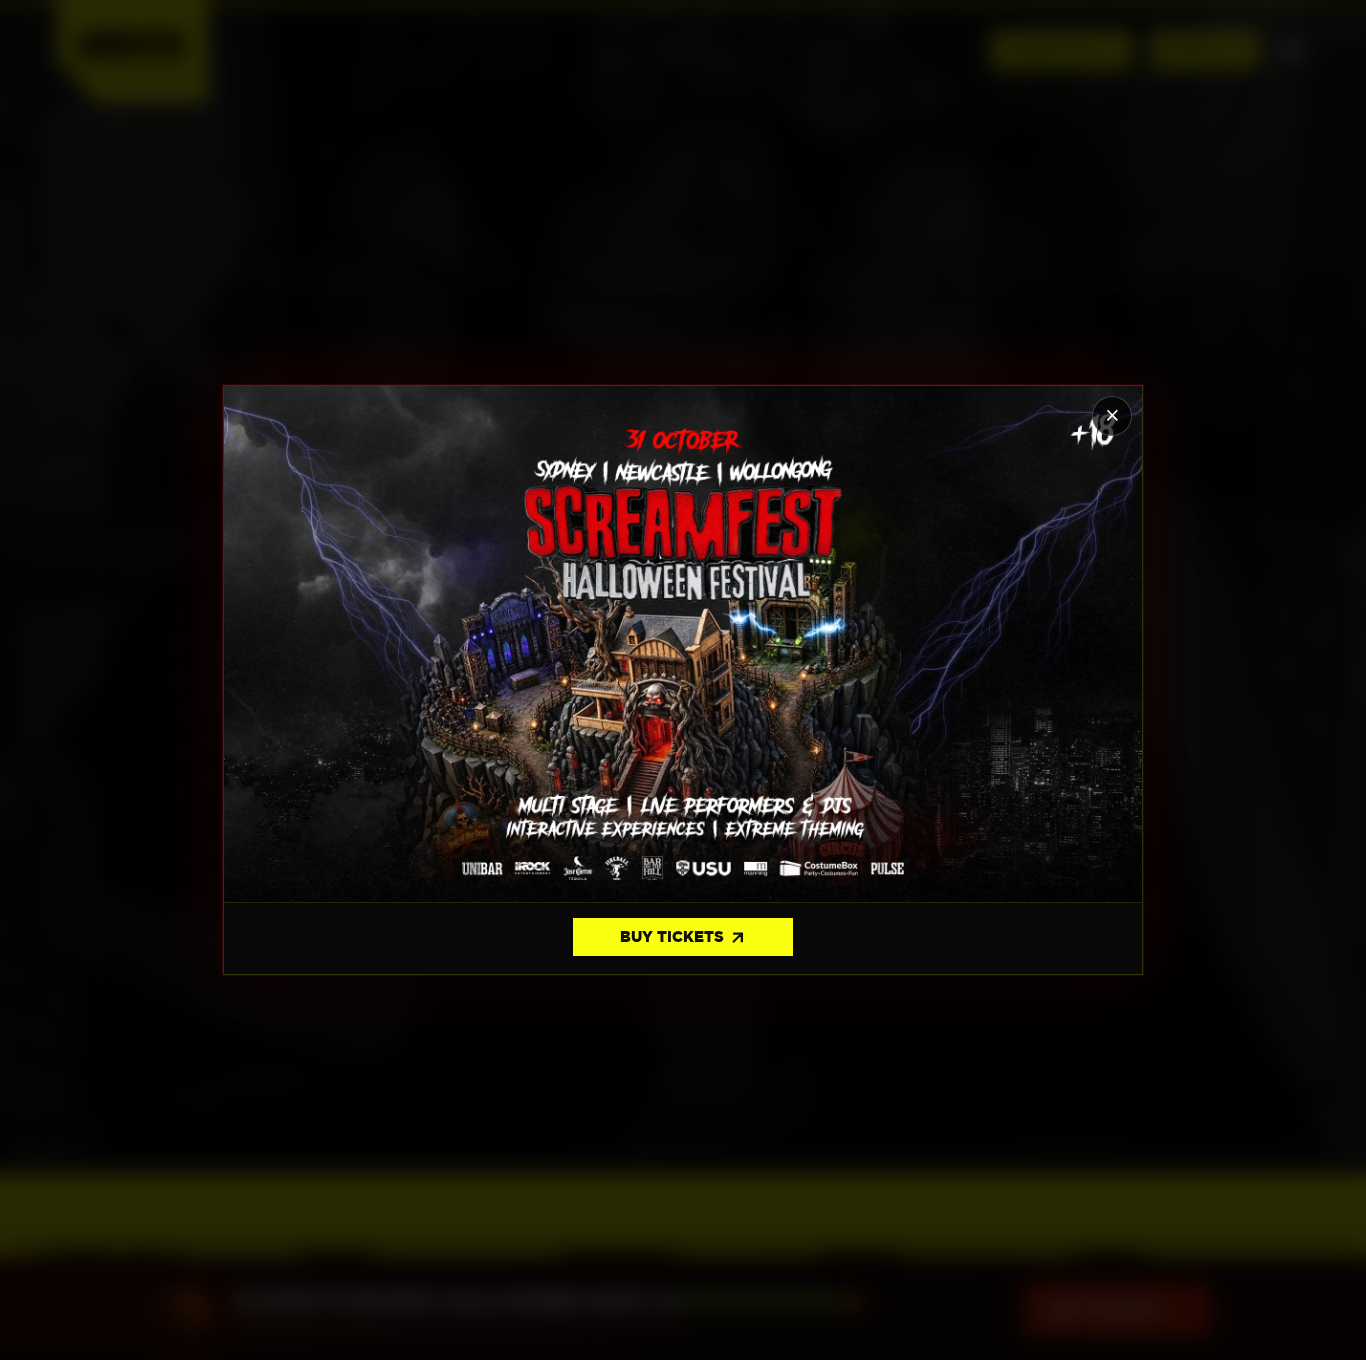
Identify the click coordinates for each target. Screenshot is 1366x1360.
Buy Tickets (683, 938)
